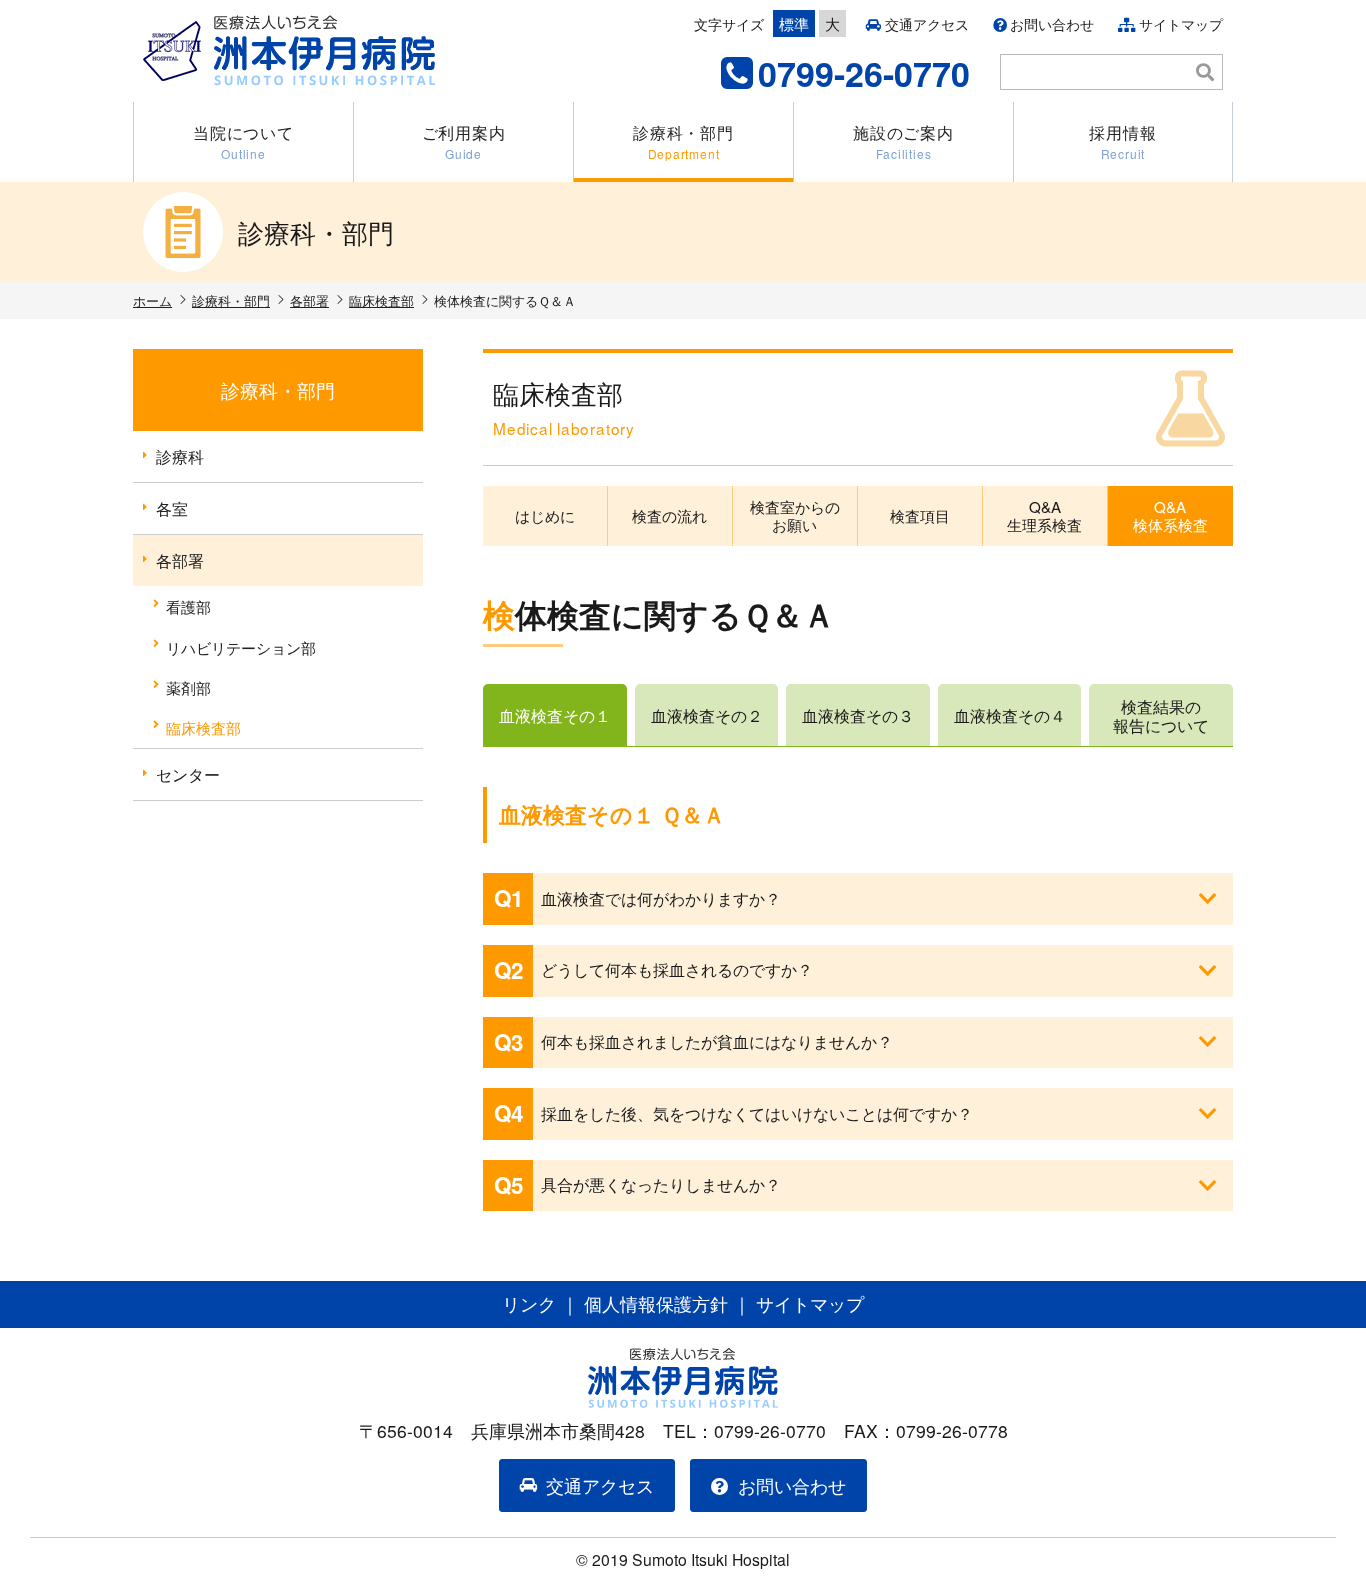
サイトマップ (1181, 24)
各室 (172, 508)
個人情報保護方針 (656, 1303)
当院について (243, 141)
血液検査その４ (1010, 715)
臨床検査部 (381, 300)
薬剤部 (188, 687)
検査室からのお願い (795, 515)
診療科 (180, 456)
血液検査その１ (555, 715)
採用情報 (1122, 141)
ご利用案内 (464, 141)
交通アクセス (927, 24)
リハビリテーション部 (241, 647)
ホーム (152, 300)
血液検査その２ (707, 715)
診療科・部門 (683, 141)
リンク (529, 1303)
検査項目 (920, 515)
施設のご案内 (903, 141)
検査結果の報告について (1161, 716)
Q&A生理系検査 (1044, 515)
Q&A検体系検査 (1170, 515)
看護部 (188, 606)
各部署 (309, 300)
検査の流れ (669, 515)
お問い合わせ (1052, 24)
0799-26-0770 (864, 73)
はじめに (545, 515)
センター (188, 774)
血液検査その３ (858, 715)
